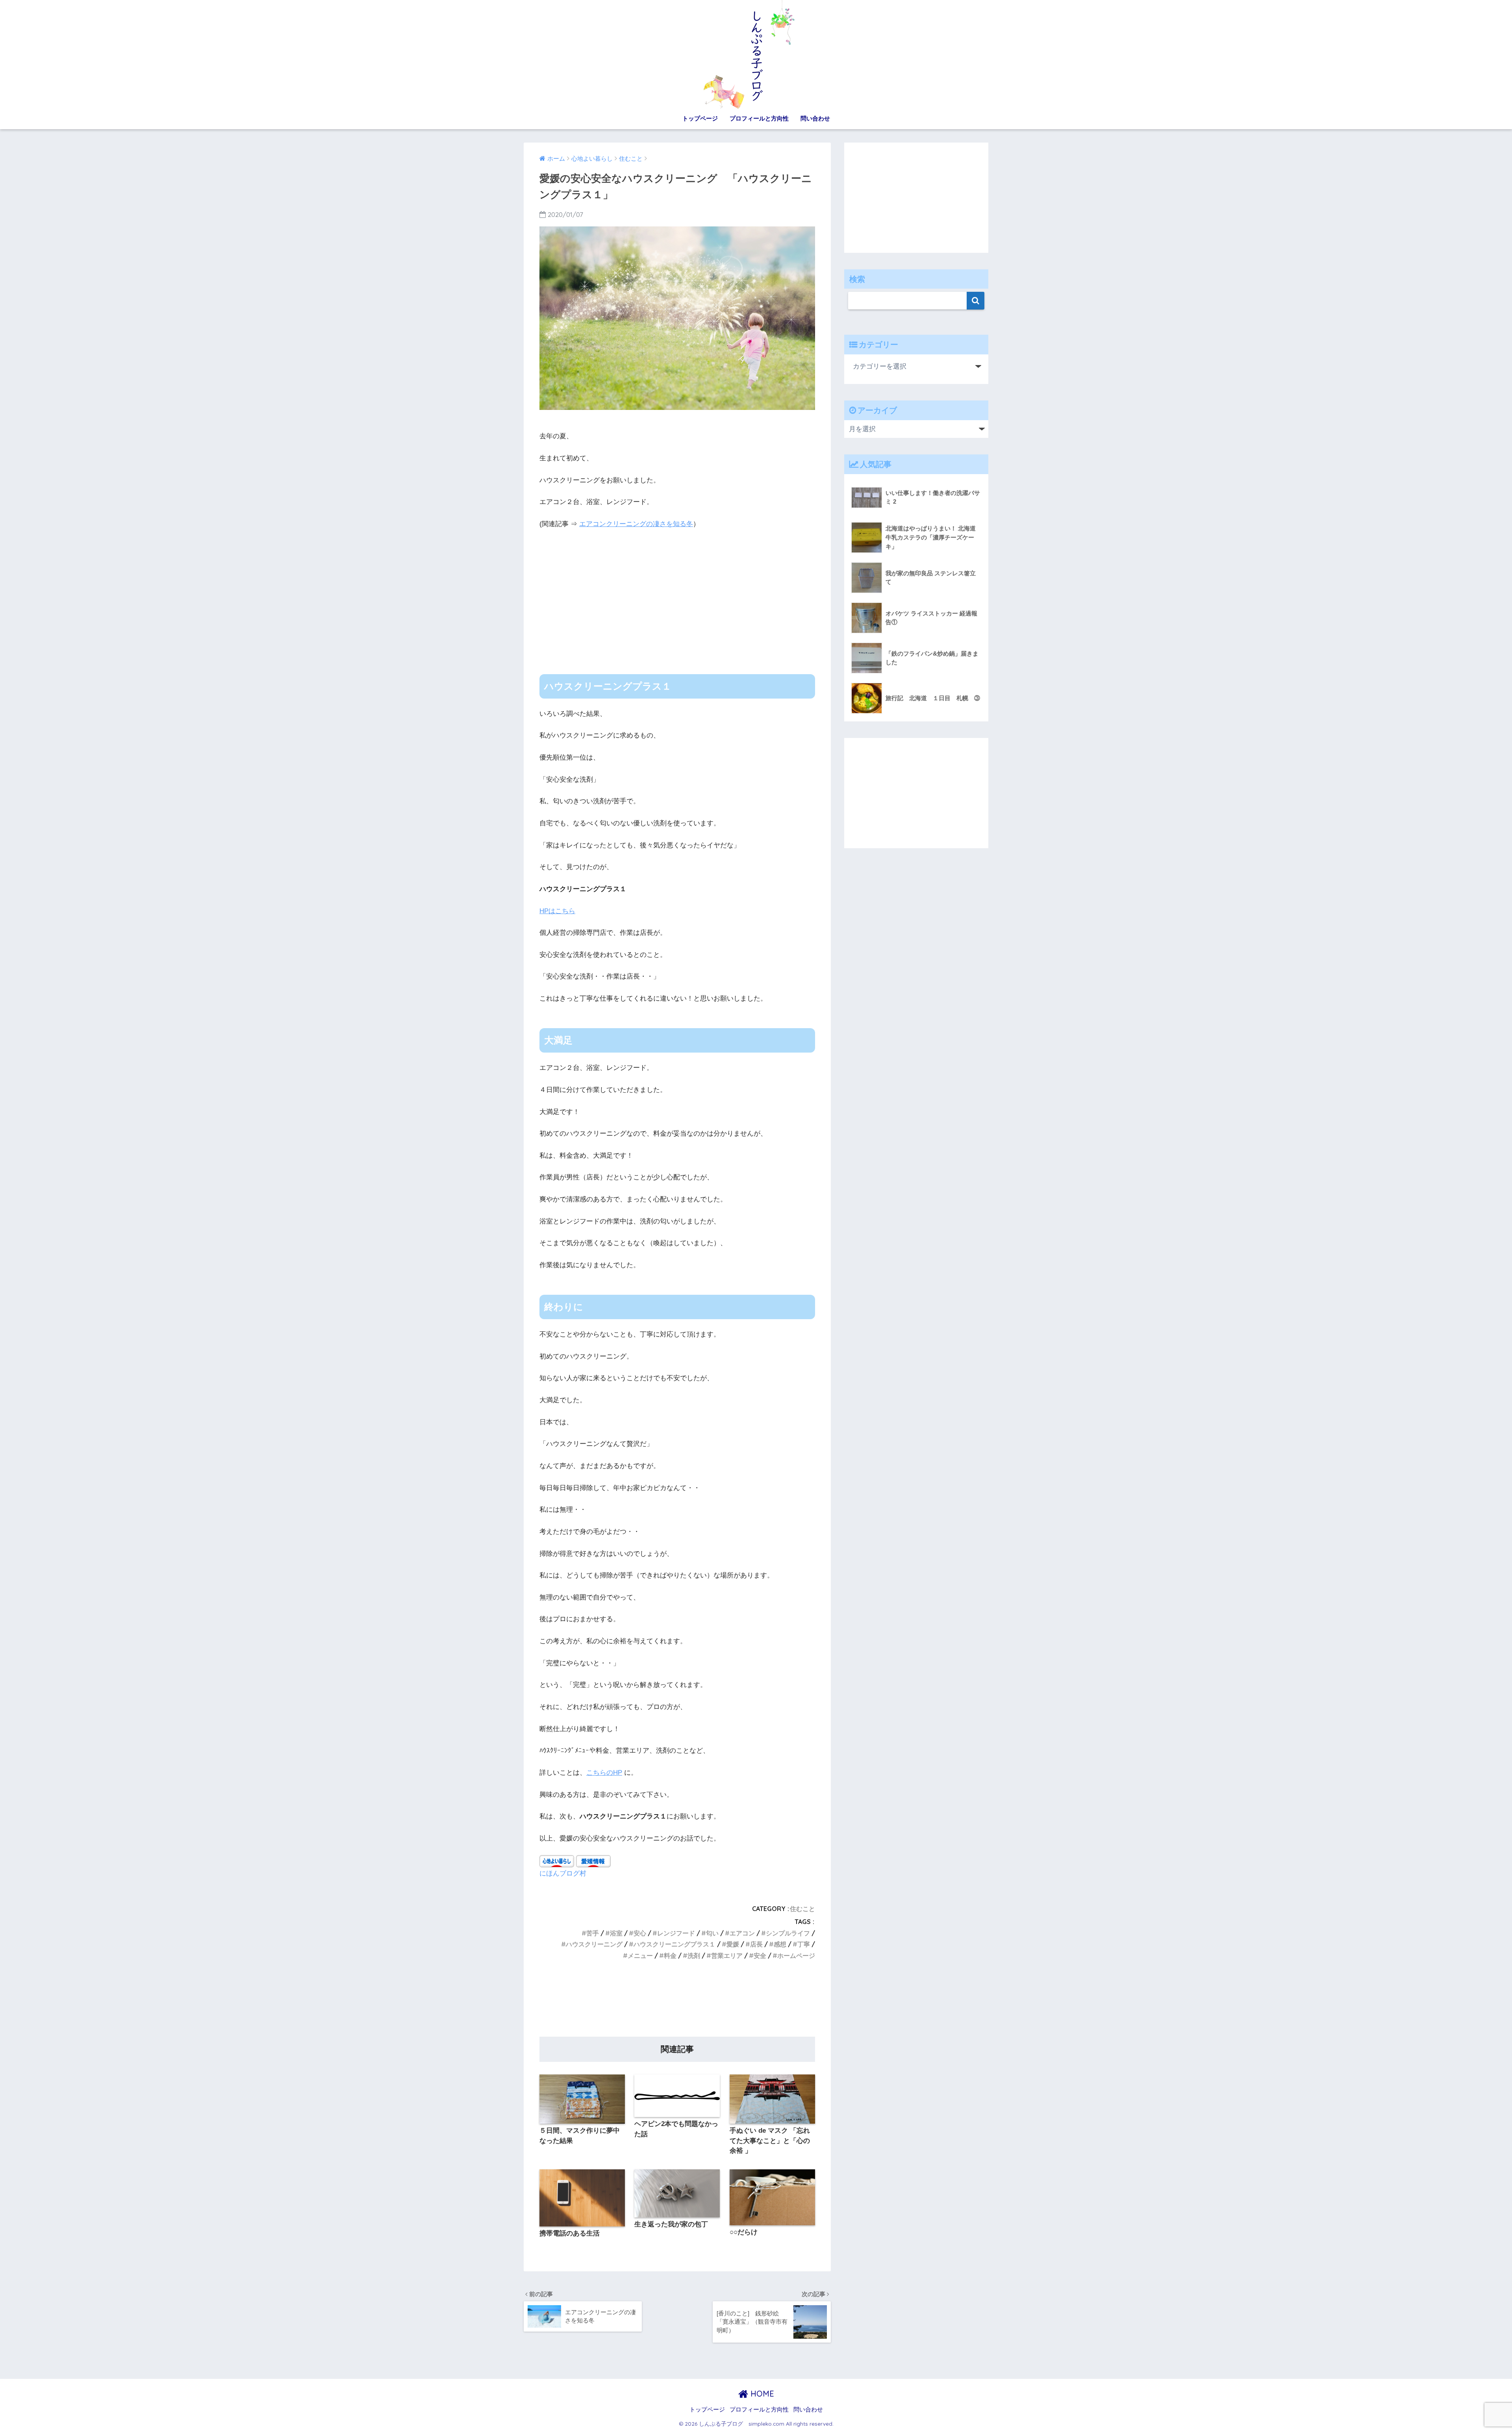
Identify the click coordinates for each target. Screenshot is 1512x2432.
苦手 (593, 1933)
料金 (670, 1956)
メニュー (640, 1956)
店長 (756, 1944)
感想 (780, 1944)
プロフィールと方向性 (759, 118)
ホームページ (796, 1956)
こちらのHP (604, 1773)
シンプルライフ (788, 1933)
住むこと (802, 1909)
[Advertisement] (677, 595)
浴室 (616, 1933)
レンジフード (676, 1933)
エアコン (742, 1933)
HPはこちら (557, 911)
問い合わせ (815, 118)
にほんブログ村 (563, 1873)
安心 (640, 1933)
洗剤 (694, 1956)
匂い (712, 1933)
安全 (760, 1956)
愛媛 (733, 1944)
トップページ (700, 118)
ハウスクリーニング (594, 1944)
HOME (761, 2394)
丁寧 (804, 1944)
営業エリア (727, 1956)
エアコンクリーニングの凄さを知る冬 (636, 524)
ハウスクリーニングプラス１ (674, 1944)
